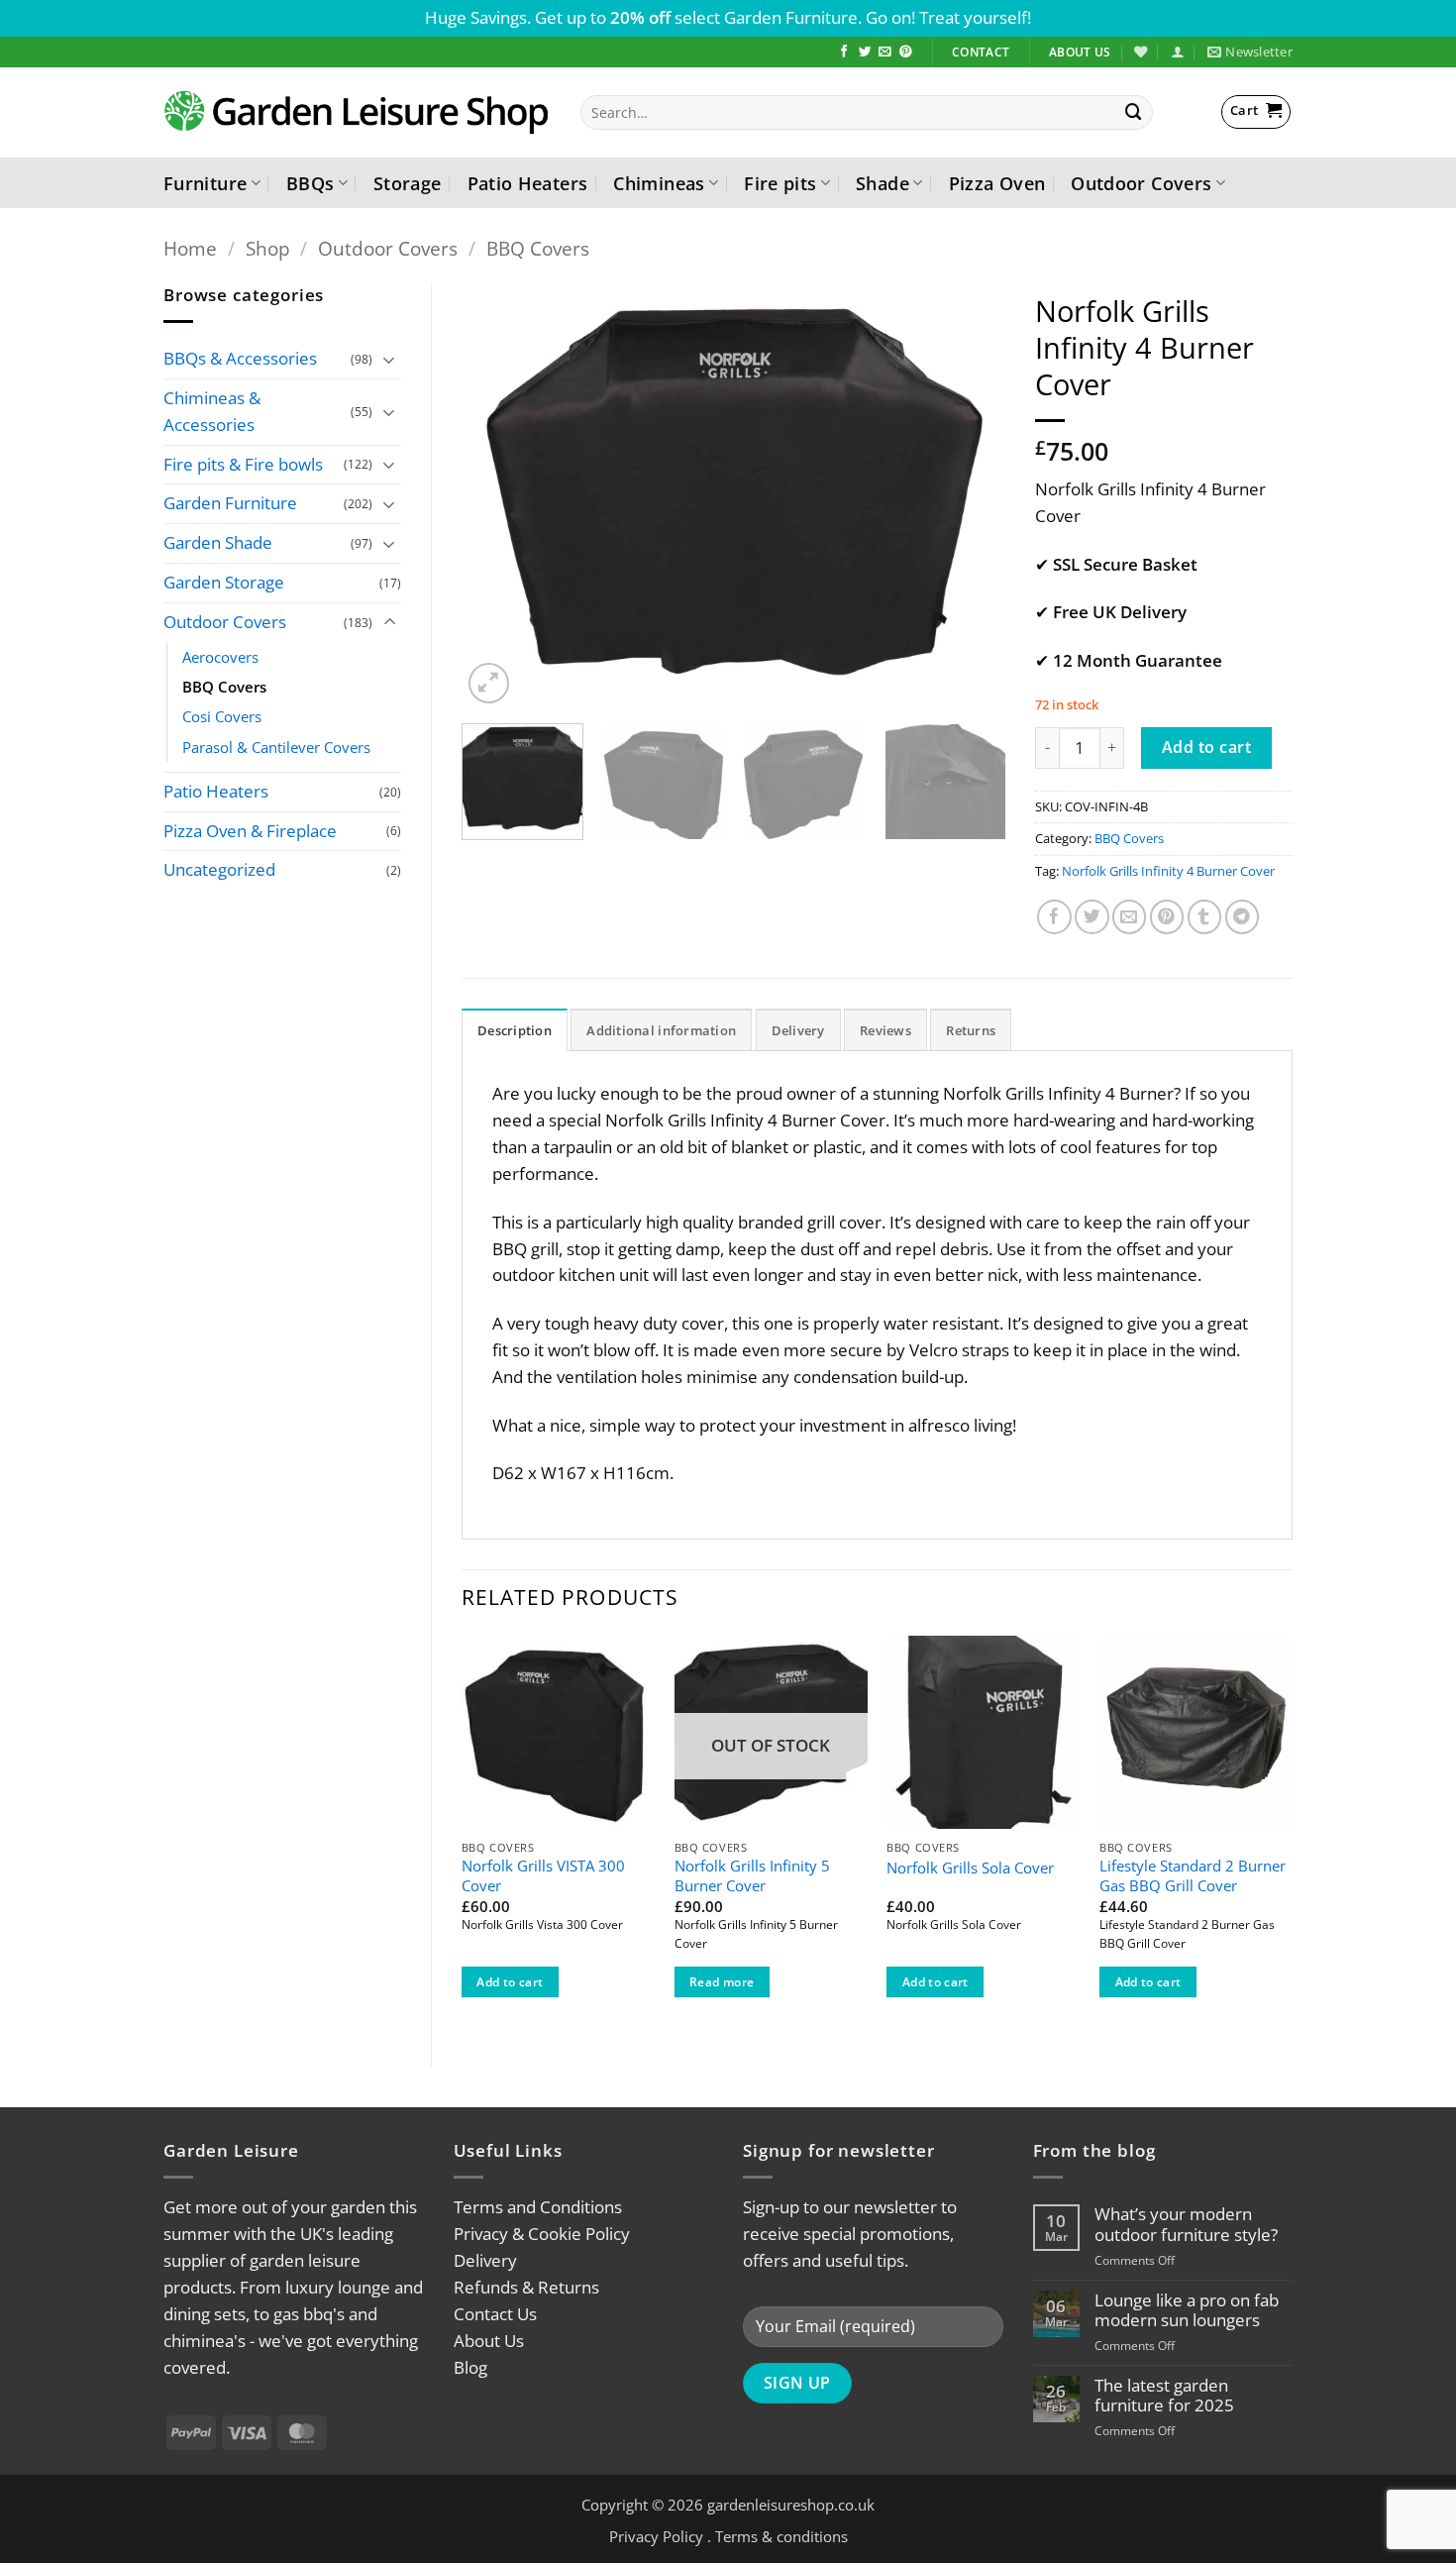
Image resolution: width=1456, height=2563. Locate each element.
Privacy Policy (656, 2536)
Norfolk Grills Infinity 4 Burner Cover (1168, 871)
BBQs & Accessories (240, 358)
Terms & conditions (781, 2536)
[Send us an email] (885, 53)
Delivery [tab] (798, 1030)
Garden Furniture (230, 503)
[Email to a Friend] (1130, 917)
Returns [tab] (971, 1030)
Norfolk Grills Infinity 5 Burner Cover (752, 1876)
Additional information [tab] (661, 1030)
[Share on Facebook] (1054, 917)
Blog (470, 2367)
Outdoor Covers (1141, 183)
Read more (722, 1982)
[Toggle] (389, 359)
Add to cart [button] (510, 1982)
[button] (1177, 52)
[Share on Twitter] (1092, 917)
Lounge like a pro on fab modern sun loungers (1187, 2310)
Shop (268, 248)
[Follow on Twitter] (865, 53)
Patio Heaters (528, 183)
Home (190, 248)
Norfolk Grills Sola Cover (970, 1868)
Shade (883, 183)
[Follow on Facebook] (844, 53)
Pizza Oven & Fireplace (250, 831)
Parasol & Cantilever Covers (276, 747)
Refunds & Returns (526, 2287)
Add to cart (1206, 747)
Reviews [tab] (885, 1030)
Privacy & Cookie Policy (542, 2234)
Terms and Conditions (538, 2207)
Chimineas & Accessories (212, 411)
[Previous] (497, 495)
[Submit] (1134, 112)
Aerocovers (220, 657)
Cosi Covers (222, 716)
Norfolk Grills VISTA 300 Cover (543, 1876)
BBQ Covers (538, 248)
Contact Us (495, 2314)
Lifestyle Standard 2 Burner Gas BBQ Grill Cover (1193, 1876)
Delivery (485, 2260)
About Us (489, 2341)
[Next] (970, 495)
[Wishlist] (1141, 52)
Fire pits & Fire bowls (243, 464)
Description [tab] (515, 1030)
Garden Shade (218, 542)
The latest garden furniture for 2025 (1164, 2396)
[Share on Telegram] (1243, 917)
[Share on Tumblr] (1205, 917)
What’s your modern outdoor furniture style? (1186, 2224)
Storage (408, 183)
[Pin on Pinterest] (1167, 917)
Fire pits (780, 183)
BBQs (310, 183)
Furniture (205, 183)
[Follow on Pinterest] (906, 53)
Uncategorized (219, 869)
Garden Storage (224, 582)
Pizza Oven (997, 183)
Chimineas (659, 183)
